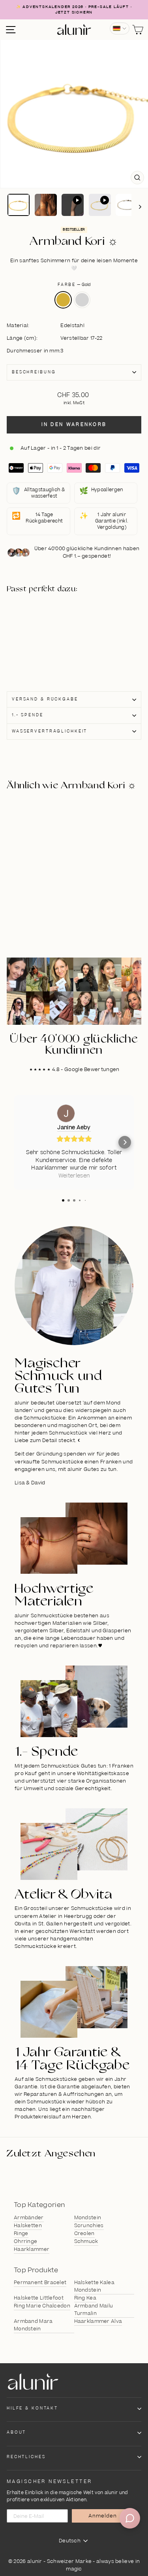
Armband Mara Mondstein (33, 2325)
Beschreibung (34, 372)
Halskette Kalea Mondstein (95, 2286)
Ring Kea (85, 2298)
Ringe (21, 2233)
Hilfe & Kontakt (32, 2408)
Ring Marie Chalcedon (42, 2306)
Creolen (84, 2233)
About (16, 2432)
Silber (82, 300)
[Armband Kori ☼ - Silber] (39, 640)
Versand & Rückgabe (45, 699)
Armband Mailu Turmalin (94, 2310)
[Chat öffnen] (130, 2518)
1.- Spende (28, 715)
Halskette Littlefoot (39, 2298)
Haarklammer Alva (98, 2321)
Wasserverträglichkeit (50, 731)
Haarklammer (32, 2249)
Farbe (74, 285)
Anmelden (103, 2516)
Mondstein (88, 2218)
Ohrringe (25, 2241)
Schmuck (86, 2241)
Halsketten (28, 2226)
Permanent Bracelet (40, 2283)
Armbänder (29, 2218)
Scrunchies (89, 2226)
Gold (63, 300)
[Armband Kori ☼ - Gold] (39, 632)
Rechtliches (26, 2457)
